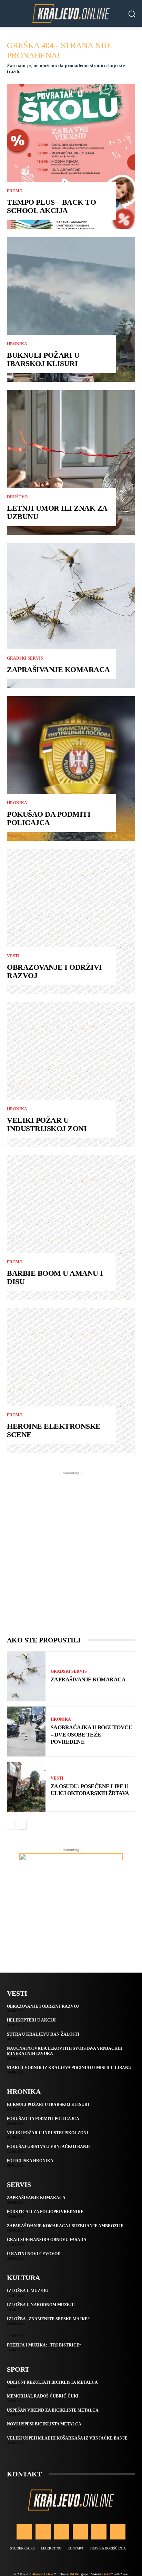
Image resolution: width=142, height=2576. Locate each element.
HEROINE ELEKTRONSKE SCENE (54, 1430)
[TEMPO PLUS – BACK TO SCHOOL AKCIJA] (71, 156)
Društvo (17, 497)
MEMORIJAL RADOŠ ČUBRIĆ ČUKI (43, 2396)
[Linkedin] (62, 2532)
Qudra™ (108, 2574)
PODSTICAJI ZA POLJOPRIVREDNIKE (45, 2212)
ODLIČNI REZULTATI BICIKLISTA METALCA (52, 2382)
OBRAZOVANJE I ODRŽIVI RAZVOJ (54, 971)
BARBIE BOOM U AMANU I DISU (55, 1277)
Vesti (13, 956)
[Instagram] (43, 2532)
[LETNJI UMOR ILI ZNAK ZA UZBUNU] (71, 462)
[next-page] (22, 1825)
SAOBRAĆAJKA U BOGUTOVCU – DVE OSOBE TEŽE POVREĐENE (92, 1735)
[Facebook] (24, 2532)
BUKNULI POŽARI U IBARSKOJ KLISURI (43, 359)
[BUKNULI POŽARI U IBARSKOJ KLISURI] (71, 309)
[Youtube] (118, 2532)
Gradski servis (25, 658)
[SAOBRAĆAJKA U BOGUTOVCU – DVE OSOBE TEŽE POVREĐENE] (26, 1732)
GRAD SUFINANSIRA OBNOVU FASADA (47, 2240)
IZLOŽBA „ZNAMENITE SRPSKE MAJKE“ (48, 2319)
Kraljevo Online (43, 2574)
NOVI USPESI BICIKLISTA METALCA (44, 2424)
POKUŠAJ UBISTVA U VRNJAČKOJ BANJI (48, 2147)
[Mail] (80, 2532)
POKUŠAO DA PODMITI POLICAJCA (49, 818)
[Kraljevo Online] (71, 13)
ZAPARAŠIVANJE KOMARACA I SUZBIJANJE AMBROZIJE (65, 2226)
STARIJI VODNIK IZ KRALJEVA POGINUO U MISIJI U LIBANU (69, 2068)
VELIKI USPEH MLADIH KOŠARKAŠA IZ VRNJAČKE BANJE (67, 2438)
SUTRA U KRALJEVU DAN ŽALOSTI (43, 2034)
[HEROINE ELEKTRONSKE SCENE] (71, 1381)
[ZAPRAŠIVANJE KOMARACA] (71, 615)
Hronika (17, 344)
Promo (15, 191)
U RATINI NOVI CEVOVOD (34, 2254)
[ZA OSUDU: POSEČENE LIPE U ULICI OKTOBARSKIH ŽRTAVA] (26, 1787)
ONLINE (74, 2574)
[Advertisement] (71, 1548)
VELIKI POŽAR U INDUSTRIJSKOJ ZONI (47, 1124)
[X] (99, 2532)
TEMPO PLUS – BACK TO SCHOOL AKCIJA (51, 206)
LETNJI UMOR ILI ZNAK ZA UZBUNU (57, 512)
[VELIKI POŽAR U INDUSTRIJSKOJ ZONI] (71, 1075)
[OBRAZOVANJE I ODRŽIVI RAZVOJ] (71, 922)
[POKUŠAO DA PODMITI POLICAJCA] (71, 768)
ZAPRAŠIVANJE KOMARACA (58, 669)
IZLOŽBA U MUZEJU (28, 2291)
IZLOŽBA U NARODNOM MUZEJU (41, 2305)
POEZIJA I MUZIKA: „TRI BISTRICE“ (44, 2345)
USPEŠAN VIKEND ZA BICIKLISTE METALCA (53, 2410)
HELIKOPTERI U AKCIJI (31, 2020)
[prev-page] (11, 1825)
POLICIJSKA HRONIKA (30, 2161)
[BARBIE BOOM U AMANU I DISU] (71, 1228)
